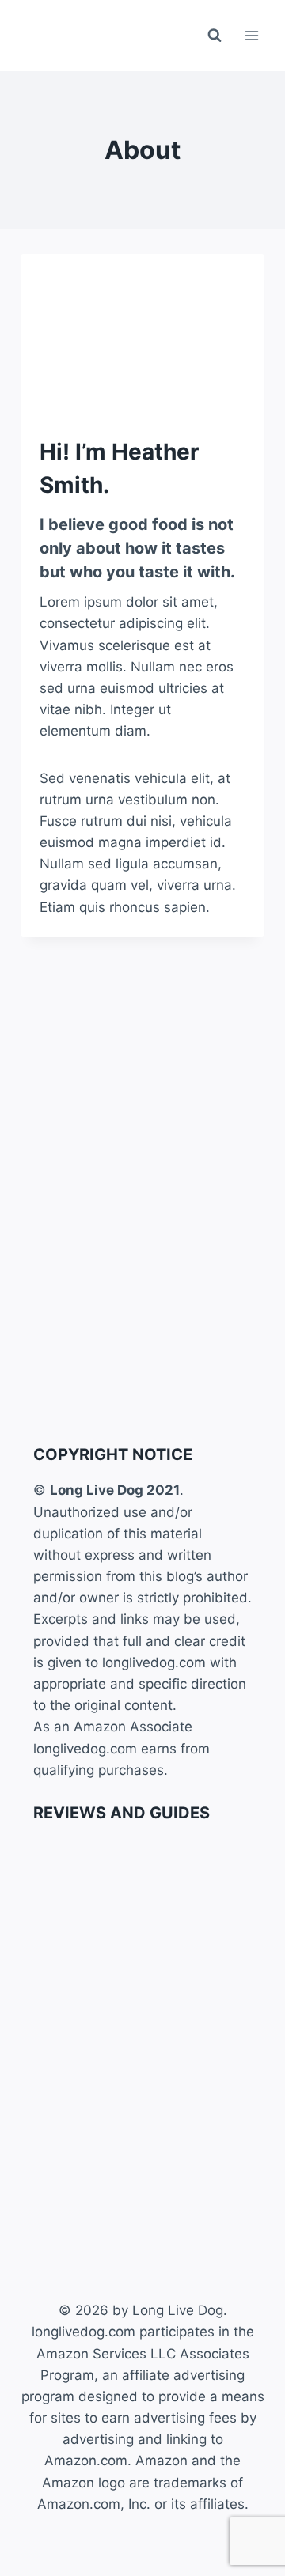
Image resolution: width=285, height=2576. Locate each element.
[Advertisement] (142, 1280)
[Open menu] (251, 35)
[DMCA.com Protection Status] (142, 2564)
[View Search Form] (215, 36)
